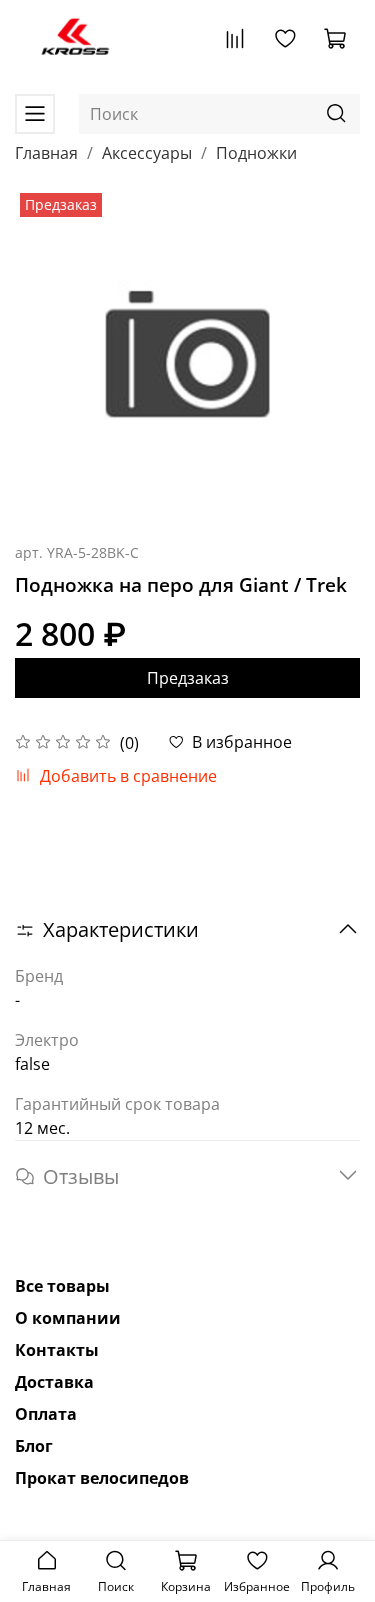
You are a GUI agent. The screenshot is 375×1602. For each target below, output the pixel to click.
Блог (34, 1446)
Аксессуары (147, 153)
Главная (46, 153)
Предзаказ (188, 678)
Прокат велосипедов (102, 1478)
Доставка (54, 1382)
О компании (68, 1318)
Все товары (62, 1286)
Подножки (256, 153)
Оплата (46, 1414)
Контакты (57, 1350)
